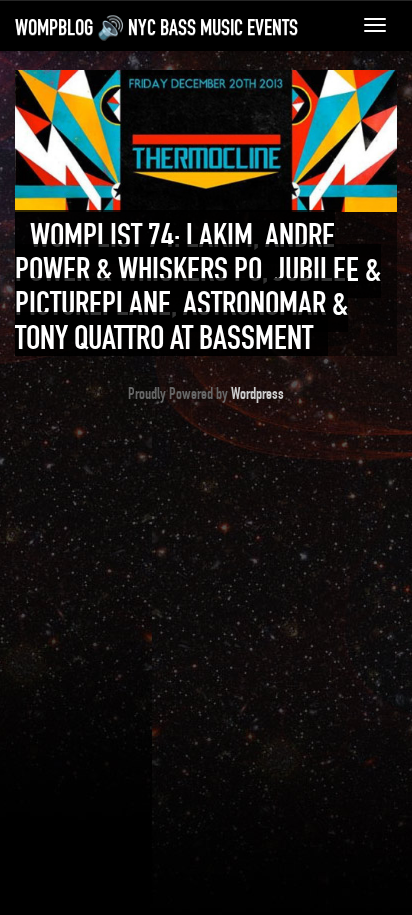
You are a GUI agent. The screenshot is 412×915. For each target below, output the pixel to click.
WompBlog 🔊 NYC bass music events (156, 28)
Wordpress (257, 394)
